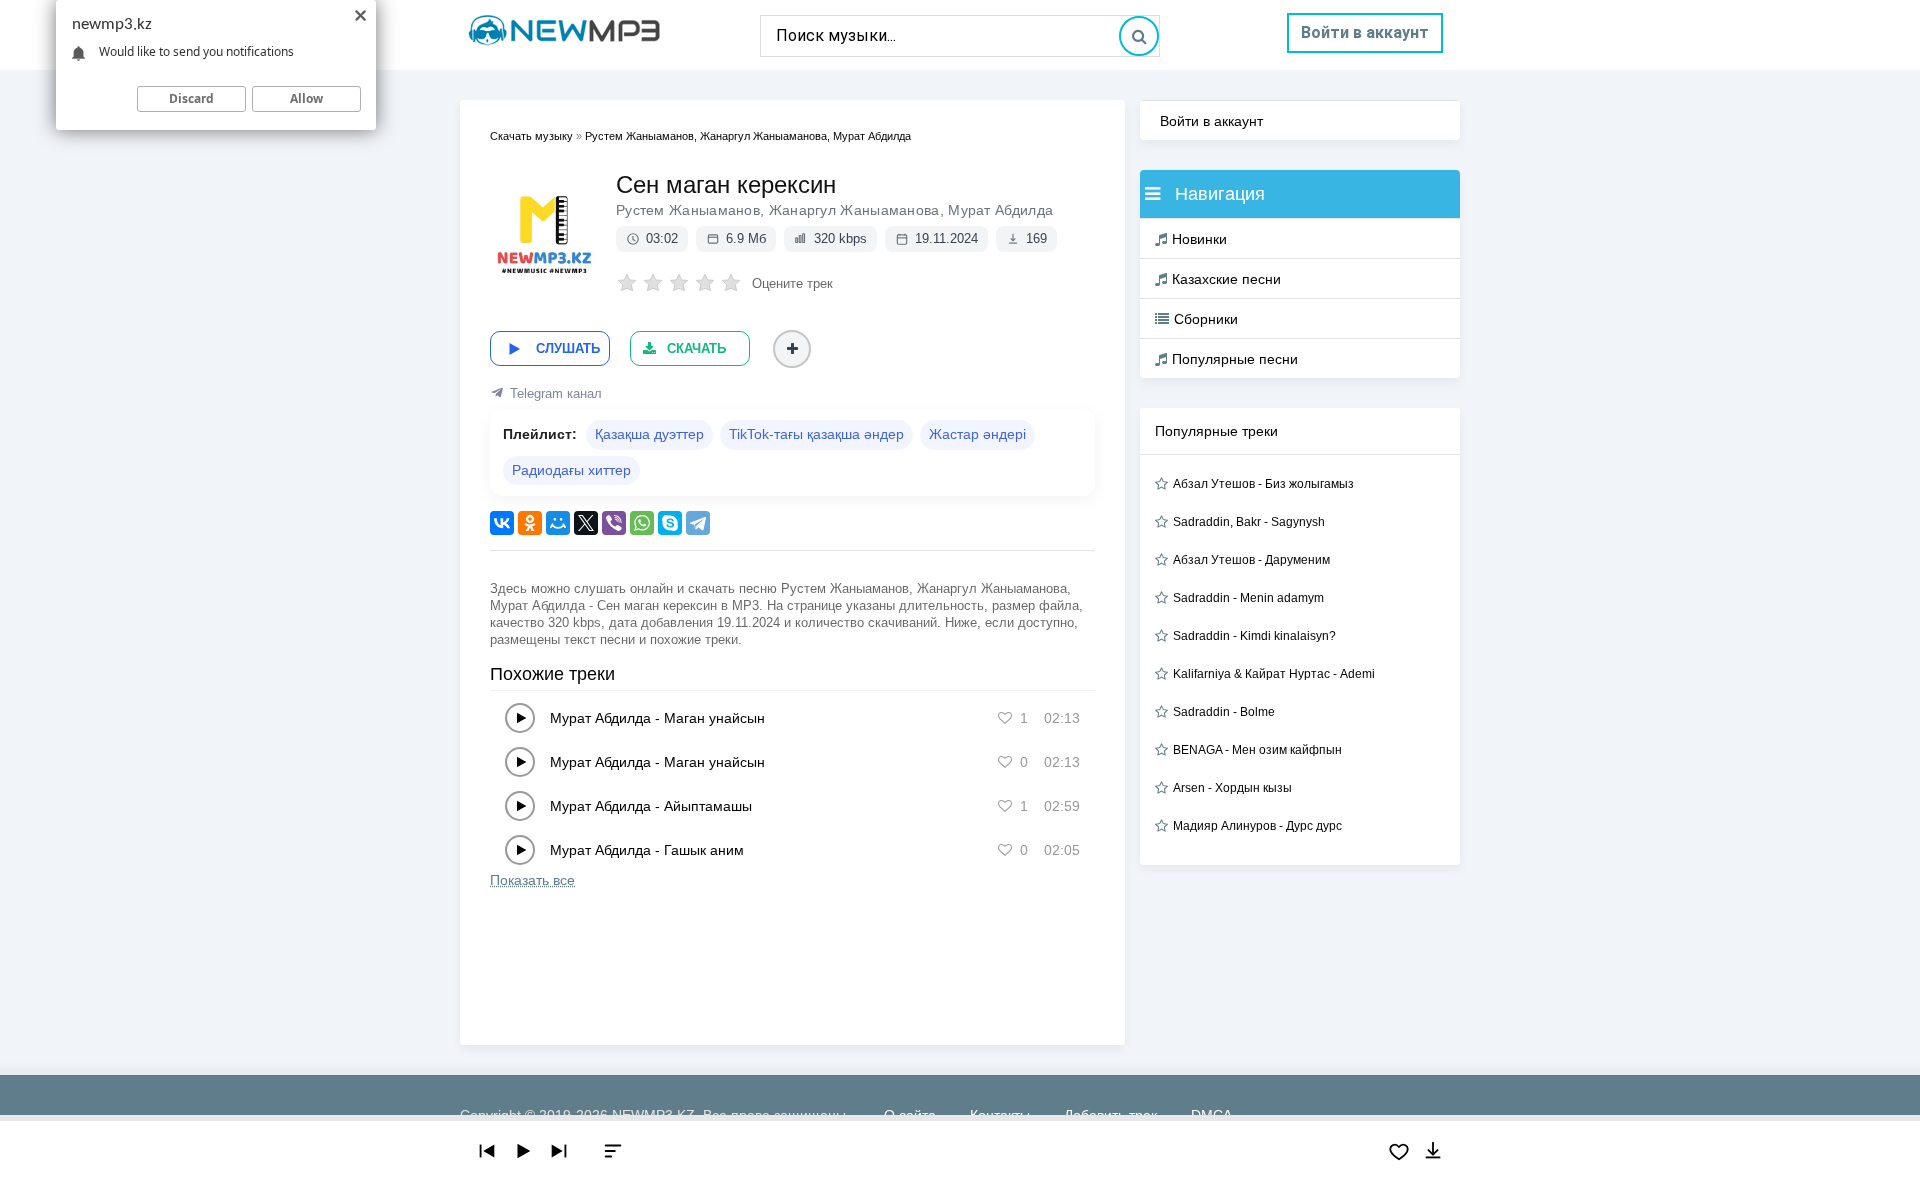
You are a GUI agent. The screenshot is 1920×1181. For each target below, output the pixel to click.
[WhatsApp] (642, 523)
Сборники (1206, 319)
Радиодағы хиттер (571, 470)
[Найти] (1139, 36)
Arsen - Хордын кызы (1232, 788)
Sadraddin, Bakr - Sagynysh (1249, 522)
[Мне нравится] (1005, 718)
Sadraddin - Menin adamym (1248, 598)
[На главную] (610, 35)
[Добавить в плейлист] (792, 349)
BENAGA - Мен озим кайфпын (1257, 750)
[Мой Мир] (558, 523)
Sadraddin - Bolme (1224, 712)
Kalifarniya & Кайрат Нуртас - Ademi (1274, 674)
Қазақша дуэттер (649, 434)
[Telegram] (698, 523)
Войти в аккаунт (1365, 32)
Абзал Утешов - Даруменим (1251, 560)
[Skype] (670, 523)
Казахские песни (1226, 279)
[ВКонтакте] (502, 523)
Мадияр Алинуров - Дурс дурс (1257, 826)
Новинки (1199, 239)
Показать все (532, 880)
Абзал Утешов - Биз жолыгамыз (1263, 484)
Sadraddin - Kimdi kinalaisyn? (1254, 636)
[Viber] (614, 523)
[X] (586, 523)
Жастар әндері (977, 434)
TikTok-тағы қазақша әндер (816, 434)
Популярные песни (1235, 359)
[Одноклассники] (530, 523)
